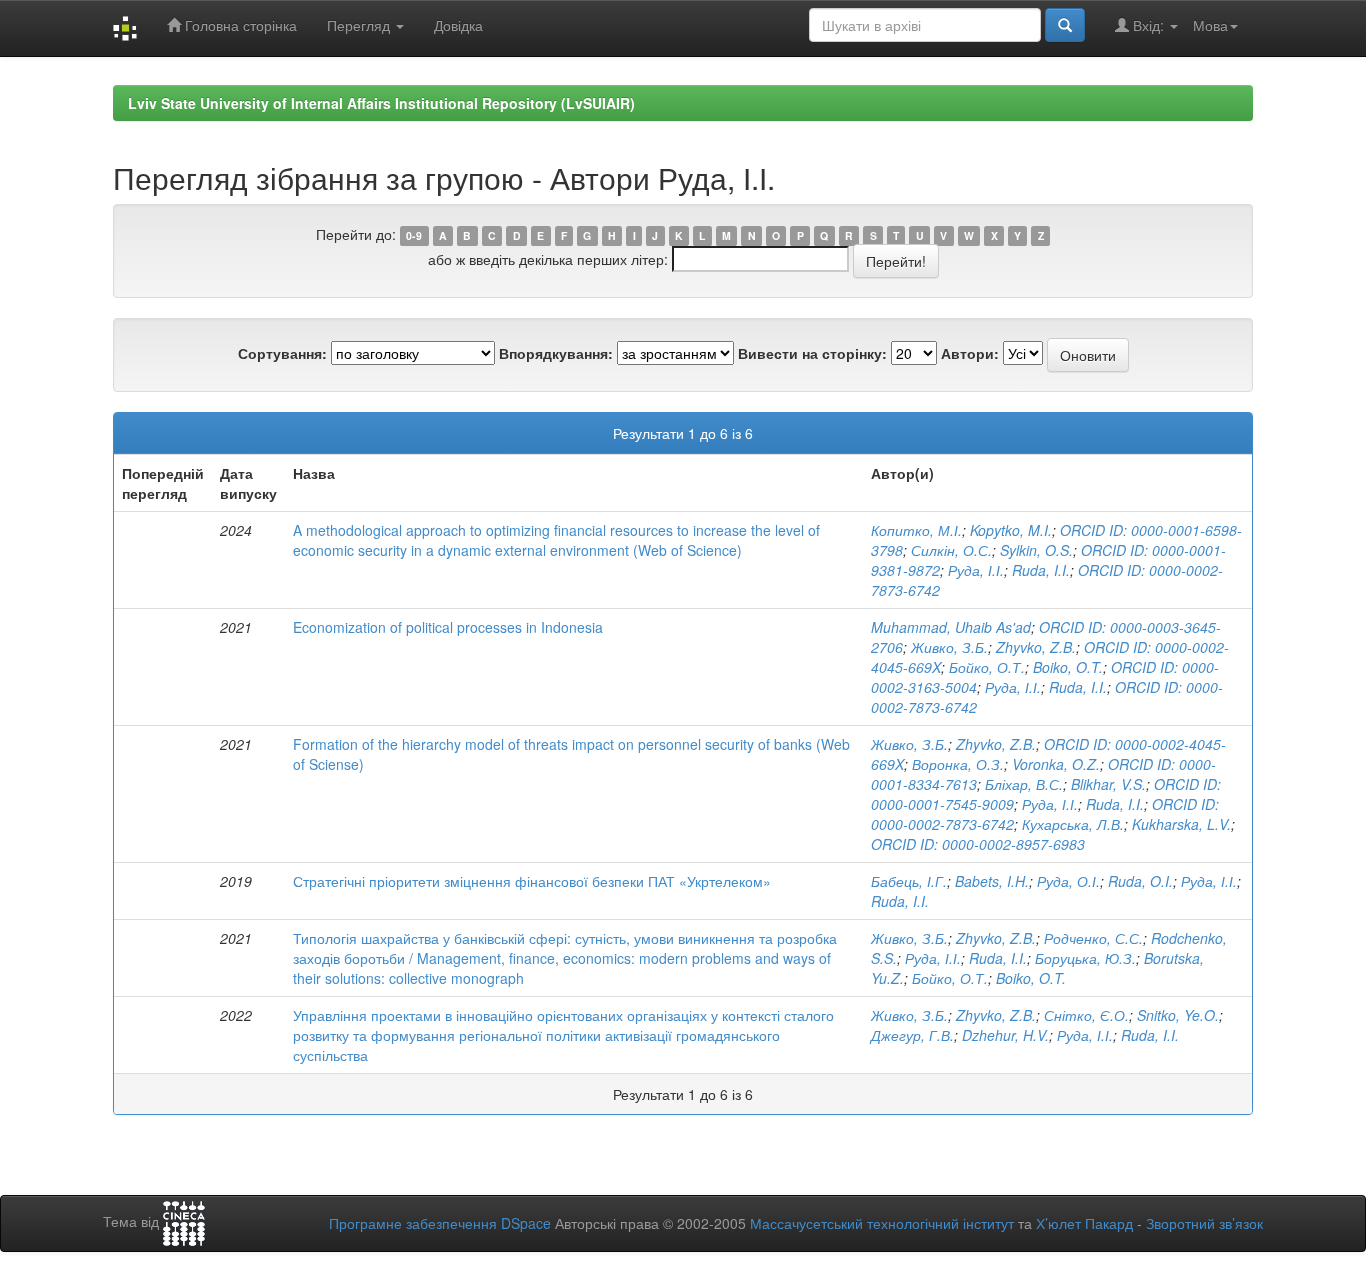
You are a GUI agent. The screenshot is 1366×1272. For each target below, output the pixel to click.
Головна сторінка (239, 25)
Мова (1210, 25)
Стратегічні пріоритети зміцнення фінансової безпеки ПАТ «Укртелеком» (532, 881)
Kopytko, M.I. (1011, 530)
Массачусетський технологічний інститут (882, 1223)
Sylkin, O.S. (1036, 550)
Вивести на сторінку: (812, 353)
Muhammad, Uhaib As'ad (951, 627)
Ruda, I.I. (1041, 570)
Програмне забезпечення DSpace (440, 1223)
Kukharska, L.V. (1181, 824)
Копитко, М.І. (916, 530)
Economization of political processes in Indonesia (448, 627)
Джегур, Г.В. (912, 1035)
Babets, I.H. (992, 881)
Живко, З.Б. (949, 647)
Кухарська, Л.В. (1073, 824)
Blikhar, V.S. (1108, 784)
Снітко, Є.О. (1086, 1015)
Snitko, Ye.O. (1178, 1015)
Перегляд (360, 25)
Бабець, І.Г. (909, 881)
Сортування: (282, 353)
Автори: (970, 353)
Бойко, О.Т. (987, 667)
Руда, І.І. (976, 570)
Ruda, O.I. (1140, 881)
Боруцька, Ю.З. (1085, 958)
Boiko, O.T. (1068, 667)
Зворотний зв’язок (1204, 1223)
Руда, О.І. (1068, 881)
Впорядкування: (556, 353)
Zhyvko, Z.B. (1036, 647)
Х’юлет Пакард (1084, 1223)
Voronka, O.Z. (1056, 764)
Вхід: (1148, 25)
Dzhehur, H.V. (1005, 1035)
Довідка (458, 25)
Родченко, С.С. (1093, 938)
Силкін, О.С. (951, 550)
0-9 (414, 235)
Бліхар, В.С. (1024, 784)
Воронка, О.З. (958, 764)
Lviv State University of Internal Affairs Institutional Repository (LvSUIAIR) (381, 103)
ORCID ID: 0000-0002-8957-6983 (978, 844)
